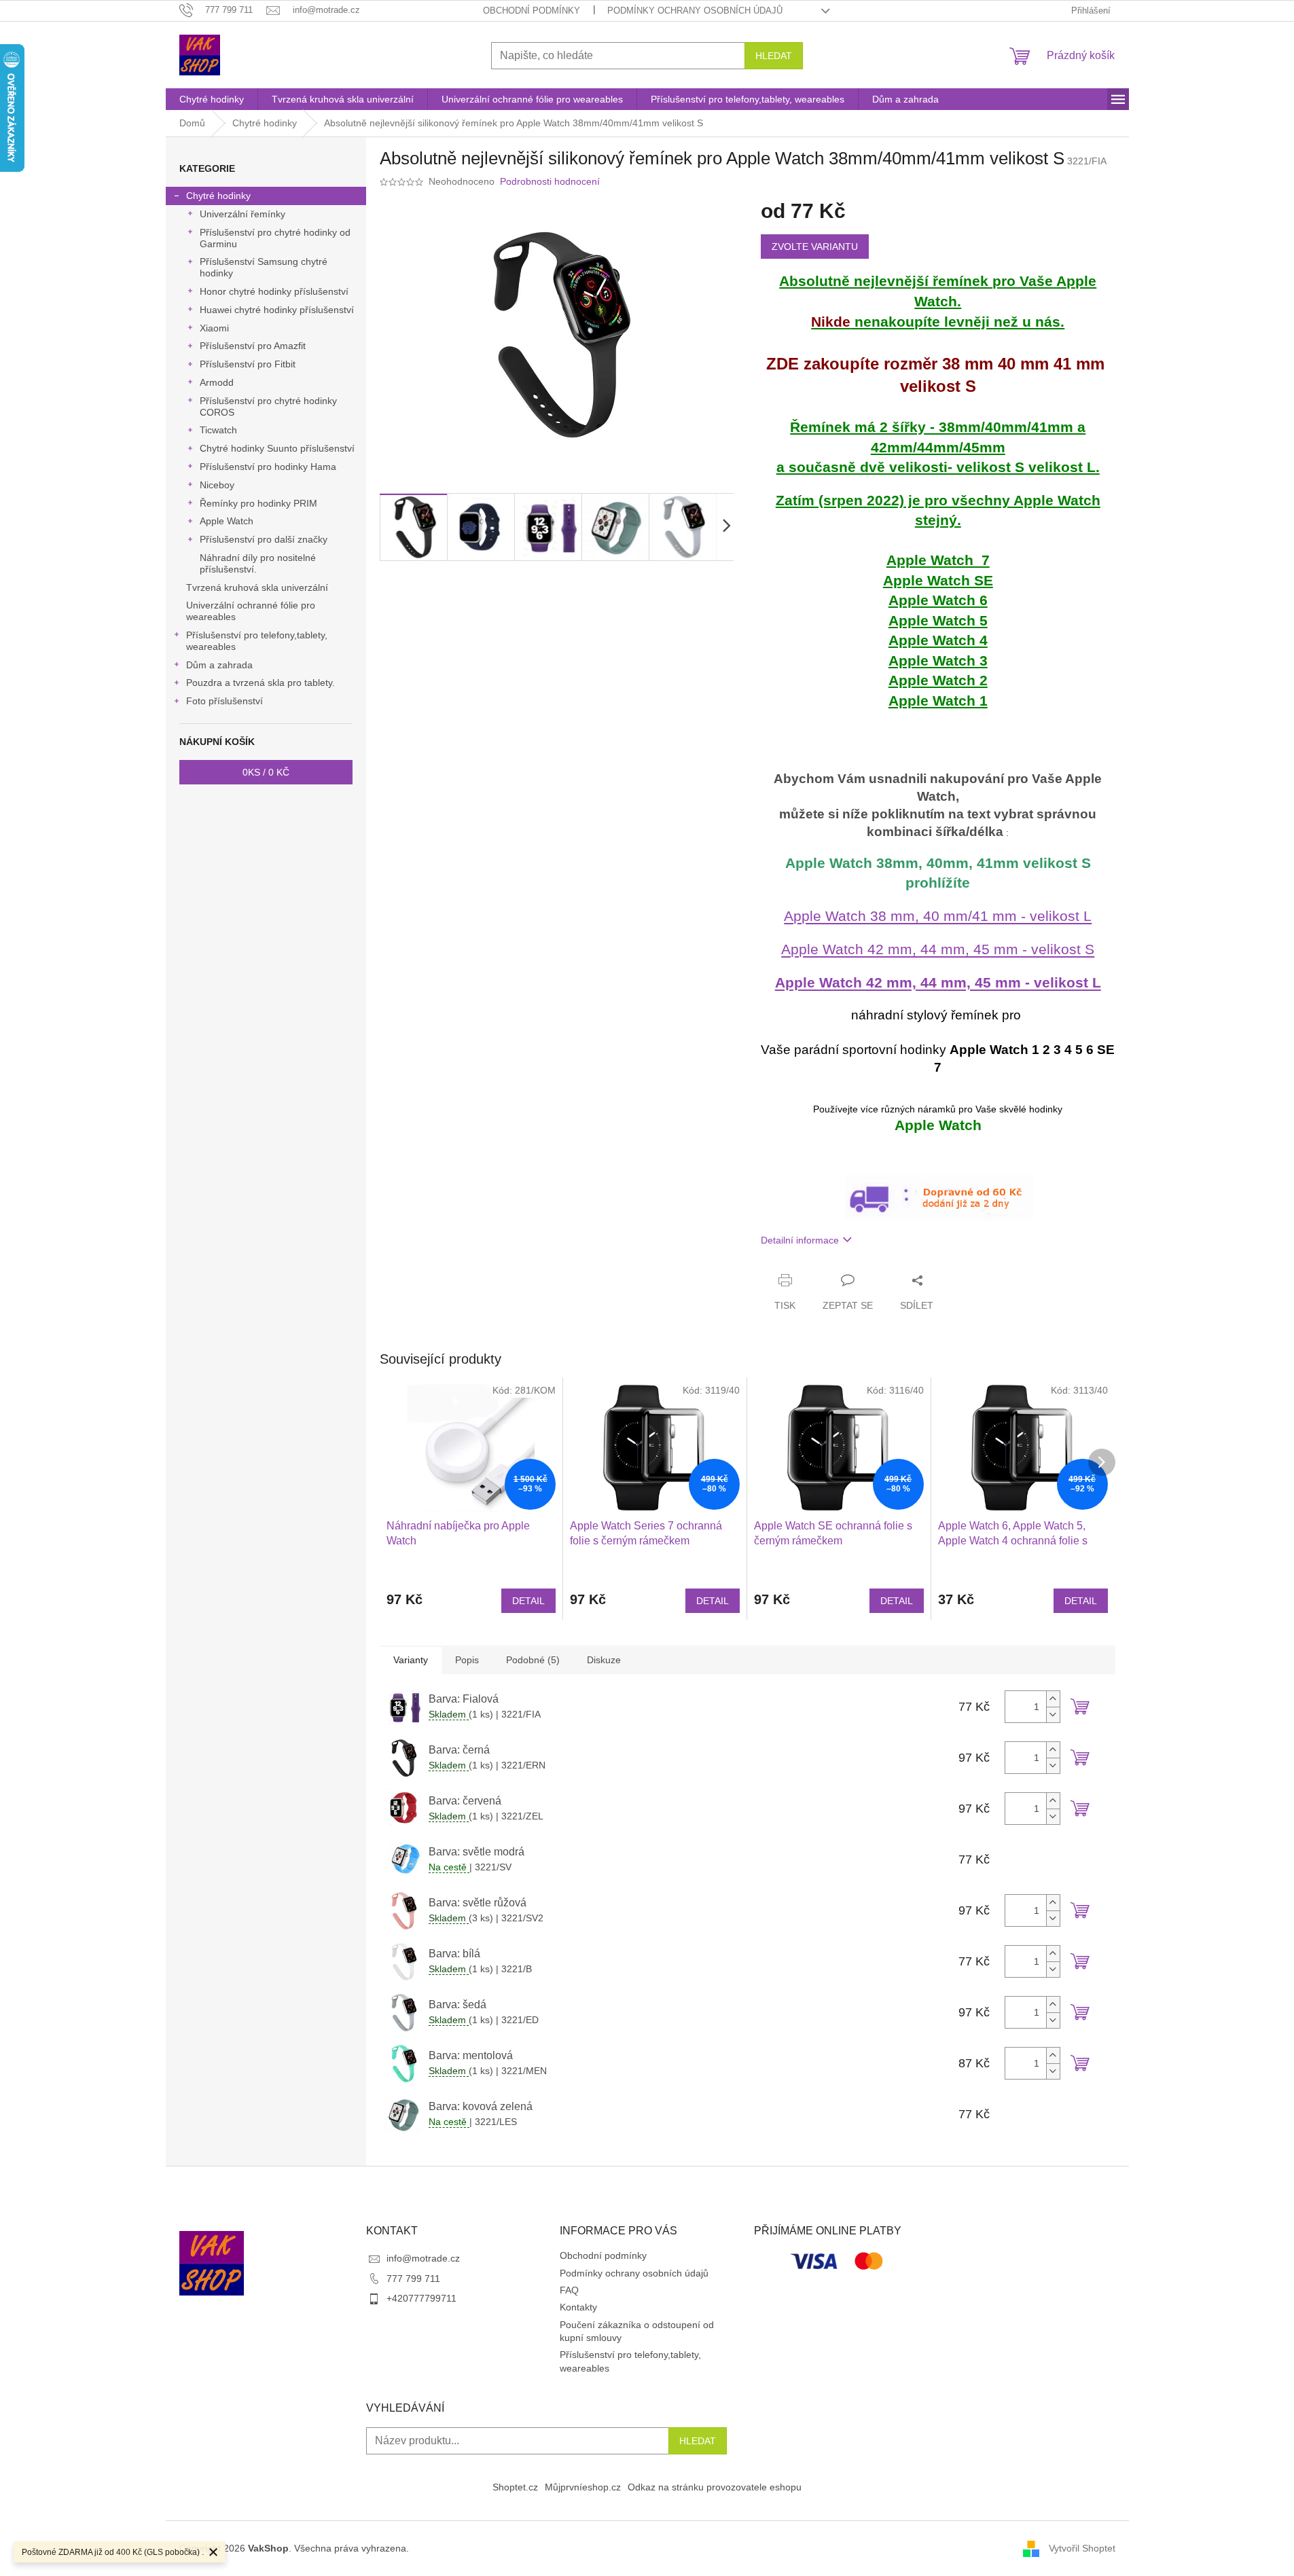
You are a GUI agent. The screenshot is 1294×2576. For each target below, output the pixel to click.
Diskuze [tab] (604, 1660)
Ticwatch (218, 430)
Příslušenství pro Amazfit (253, 346)
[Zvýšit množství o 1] (1053, 1699)
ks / (266, 772)
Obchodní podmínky (532, 11)
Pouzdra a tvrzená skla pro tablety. (260, 683)
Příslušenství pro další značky (264, 539)
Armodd (217, 382)
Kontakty (578, 2307)
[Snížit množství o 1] (1053, 1715)
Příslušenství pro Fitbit (248, 364)
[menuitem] (212, 99)
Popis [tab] (467, 1660)
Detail (528, 1601)
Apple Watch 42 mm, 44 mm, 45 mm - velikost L (938, 983)
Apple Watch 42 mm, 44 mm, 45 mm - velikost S (938, 949)
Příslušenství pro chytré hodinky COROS (268, 406)
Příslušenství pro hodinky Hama (268, 467)
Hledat (774, 56)
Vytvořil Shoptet (1082, 2547)
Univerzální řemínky (242, 214)
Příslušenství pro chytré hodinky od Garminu (275, 238)
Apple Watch (227, 521)
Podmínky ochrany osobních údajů (695, 11)
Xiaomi (214, 328)
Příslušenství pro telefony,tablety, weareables (257, 641)
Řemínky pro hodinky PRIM (258, 503)
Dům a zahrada (219, 665)
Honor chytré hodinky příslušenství (274, 291)
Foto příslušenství (224, 701)
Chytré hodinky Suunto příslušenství (277, 448)
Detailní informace (800, 1240)
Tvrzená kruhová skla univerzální (257, 587)
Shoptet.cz (515, 2487)
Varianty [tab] (411, 1660)
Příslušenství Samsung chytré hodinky (264, 267)
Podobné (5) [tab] (533, 1660)
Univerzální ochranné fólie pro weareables (251, 611)
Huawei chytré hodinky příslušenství (277, 310)
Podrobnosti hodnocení (550, 181)
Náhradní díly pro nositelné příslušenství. (258, 563)
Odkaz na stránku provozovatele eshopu (715, 2487)
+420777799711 (421, 2298)
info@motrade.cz (423, 2258)
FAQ (569, 2290)
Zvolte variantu (815, 247)
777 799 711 (413, 2279)
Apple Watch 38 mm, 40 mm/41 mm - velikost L (938, 916)
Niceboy (217, 485)
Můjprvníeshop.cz (583, 2487)
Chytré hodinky (218, 196)
